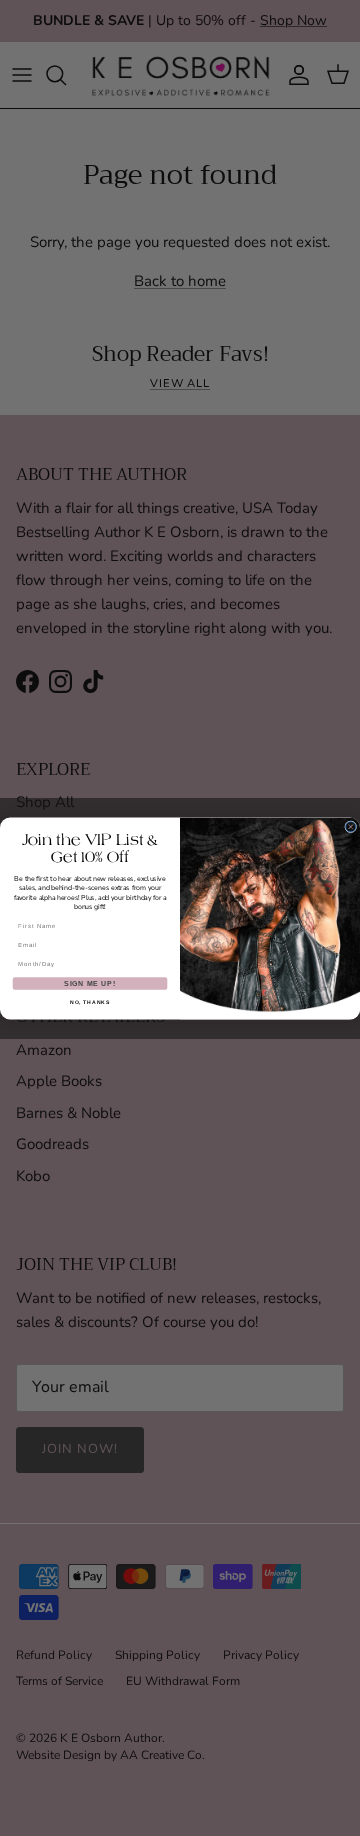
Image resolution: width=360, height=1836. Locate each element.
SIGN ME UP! (89, 982)
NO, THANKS (90, 1002)
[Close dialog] (351, 826)
